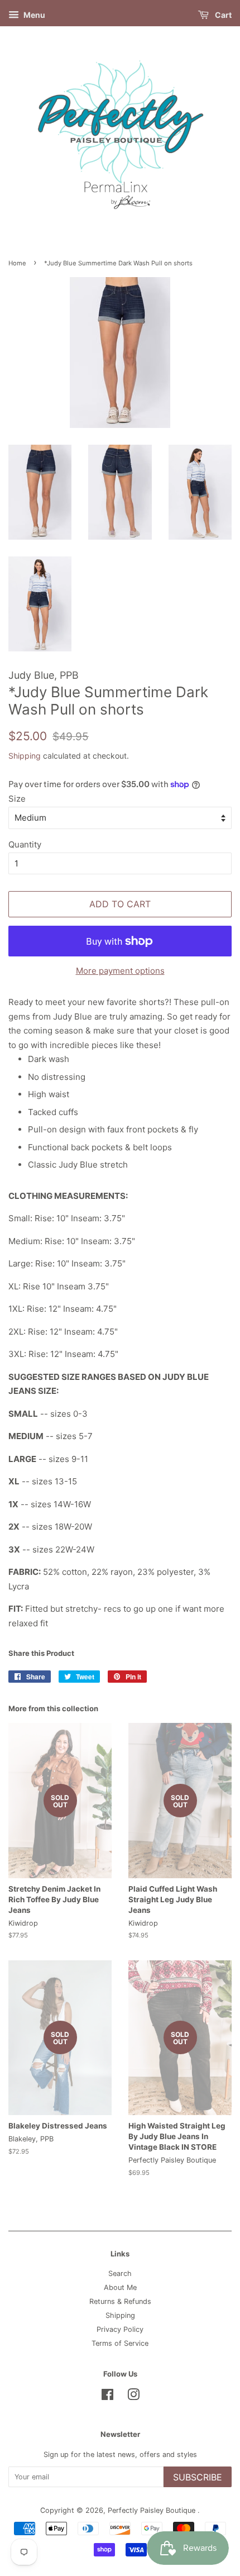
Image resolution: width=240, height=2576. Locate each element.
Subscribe (198, 2477)
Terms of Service (120, 2343)
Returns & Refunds (120, 2301)
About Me (120, 2287)
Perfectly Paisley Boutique (153, 2510)
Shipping (25, 756)
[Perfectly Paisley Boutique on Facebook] (107, 2397)
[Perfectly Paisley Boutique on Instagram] (133, 2397)
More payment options (120, 971)
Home (17, 263)
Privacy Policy (120, 2329)
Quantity (25, 844)
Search (120, 2273)
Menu (33, 15)
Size (17, 799)
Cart (222, 15)
